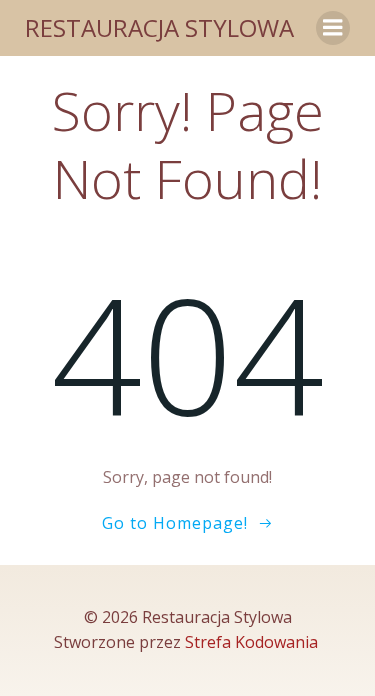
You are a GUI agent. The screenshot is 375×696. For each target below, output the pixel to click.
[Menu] (333, 28)
